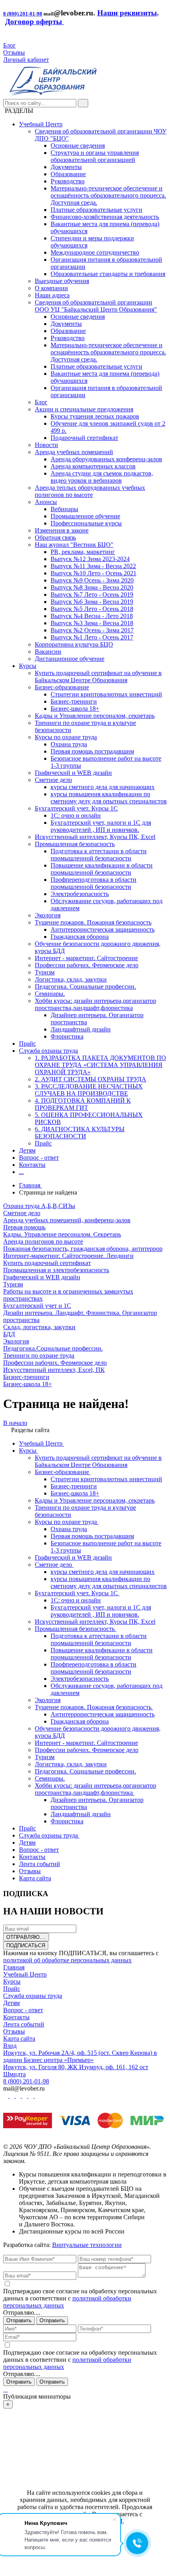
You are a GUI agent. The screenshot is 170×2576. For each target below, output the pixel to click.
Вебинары (64, 509)
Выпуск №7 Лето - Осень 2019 (92, 595)
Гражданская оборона (80, 937)
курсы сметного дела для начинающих (103, 787)
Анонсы (46, 502)
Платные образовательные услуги (96, 210)
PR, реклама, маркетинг (83, 552)
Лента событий (24, 2024)
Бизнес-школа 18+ (75, 709)
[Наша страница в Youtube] (6, 2096)
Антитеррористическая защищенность (103, 929)
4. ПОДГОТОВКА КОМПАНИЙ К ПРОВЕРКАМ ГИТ (83, 1104)
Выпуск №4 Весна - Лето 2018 (92, 616)
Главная (14, 1967)
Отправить (19, 2320)
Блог (9, 45)
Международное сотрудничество (95, 252)
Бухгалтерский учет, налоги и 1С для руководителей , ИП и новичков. (101, 826)
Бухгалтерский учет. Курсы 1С (76, 808)
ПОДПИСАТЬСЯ (26, 1945)
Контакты (32, 1165)
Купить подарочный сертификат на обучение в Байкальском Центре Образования (98, 676)
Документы (66, 167)
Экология (48, 915)
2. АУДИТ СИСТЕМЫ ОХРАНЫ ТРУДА (91, 1079)
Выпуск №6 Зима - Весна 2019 (92, 602)
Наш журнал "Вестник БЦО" (74, 545)
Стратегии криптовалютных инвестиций (106, 694)
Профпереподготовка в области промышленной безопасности (93, 883)
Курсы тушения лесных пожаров (95, 416)
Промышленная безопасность (75, 844)
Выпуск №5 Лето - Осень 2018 (92, 609)
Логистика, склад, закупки (71, 979)
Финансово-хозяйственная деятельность (105, 217)
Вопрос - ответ (39, 1158)
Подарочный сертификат (84, 438)
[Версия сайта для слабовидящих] (6, 38)
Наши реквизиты (127, 13)
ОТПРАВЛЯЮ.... (26, 1937)
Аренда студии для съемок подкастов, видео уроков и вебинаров (102, 477)
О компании (51, 288)
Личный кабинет (26, 60)
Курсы (28, 666)
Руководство (68, 181)
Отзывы (14, 52)
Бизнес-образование (62, 687)
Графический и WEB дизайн (73, 773)
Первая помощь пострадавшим (92, 751)
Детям (27, 1150)
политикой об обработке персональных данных (67, 1960)
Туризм (45, 972)
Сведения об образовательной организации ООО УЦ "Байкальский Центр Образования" (96, 306)
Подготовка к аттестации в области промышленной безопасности (99, 855)
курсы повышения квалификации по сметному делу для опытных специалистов (109, 798)
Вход (10, 2046)
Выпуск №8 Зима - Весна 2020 (92, 587)
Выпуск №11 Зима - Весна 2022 (93, 566)
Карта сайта (19, 2039)
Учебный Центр (41, 124)
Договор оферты (35, 22)
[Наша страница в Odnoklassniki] (19, 2096)
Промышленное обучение (85, 516)
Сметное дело (53, 780)
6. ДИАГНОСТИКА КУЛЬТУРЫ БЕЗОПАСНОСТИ (80, 1133)
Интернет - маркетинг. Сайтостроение (86, 958)
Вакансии (48, 652)
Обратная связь (55, 537)
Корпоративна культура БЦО (74, 644)
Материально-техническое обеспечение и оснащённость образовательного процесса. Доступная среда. (108, 195)
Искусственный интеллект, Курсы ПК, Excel (95, 837)
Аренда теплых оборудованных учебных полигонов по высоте (90, 491)
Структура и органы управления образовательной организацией (95, 156)
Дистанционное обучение (70, 659)
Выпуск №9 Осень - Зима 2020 (92, 580)
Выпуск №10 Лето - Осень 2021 (93, 573)
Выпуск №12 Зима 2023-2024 (90, 559)
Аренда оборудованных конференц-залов (106, 459)
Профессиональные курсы (86, 523)
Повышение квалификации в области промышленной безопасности (102, 869)
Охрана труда (69, 744)
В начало (15, 1423)
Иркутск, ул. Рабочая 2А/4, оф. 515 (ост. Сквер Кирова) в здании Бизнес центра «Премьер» (80, 2056)
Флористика (67, 1036)
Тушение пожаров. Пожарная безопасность (93, 922)
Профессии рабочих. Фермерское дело (87, 965)
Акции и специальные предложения (84, 409)
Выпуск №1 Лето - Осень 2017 (92, 637)
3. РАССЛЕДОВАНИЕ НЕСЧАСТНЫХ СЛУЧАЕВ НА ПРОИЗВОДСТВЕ (89, 1090)
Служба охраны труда (48, 1051)
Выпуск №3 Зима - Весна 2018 (92, 623)
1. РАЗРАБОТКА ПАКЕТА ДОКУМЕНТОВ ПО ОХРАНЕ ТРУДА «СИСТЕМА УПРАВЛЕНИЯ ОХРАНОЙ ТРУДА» (100, 1065)
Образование (68, 174)
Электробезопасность (80, 894)
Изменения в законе (62, 530)
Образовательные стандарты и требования (108, 274)
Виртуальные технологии (87, 2245)
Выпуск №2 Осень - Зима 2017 (92, 630)
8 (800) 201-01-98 (23, 14)
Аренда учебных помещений (74, 452)
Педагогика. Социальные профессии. (85, 986)
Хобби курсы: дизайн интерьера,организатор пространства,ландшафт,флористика (95, 1004)
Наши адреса (52, 295)
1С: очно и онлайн (76, 815)
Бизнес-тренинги (74, 701)
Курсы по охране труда (66, 737)
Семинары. (50, 994)
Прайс (27, 1044)
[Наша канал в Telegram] (32, 2096)
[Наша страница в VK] (13, 2096)
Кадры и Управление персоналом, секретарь (95, 716)
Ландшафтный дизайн (81, 1029)
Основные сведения (78, 146)
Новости (46, 445)
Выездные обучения (62, 281)
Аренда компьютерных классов (93, 466)
